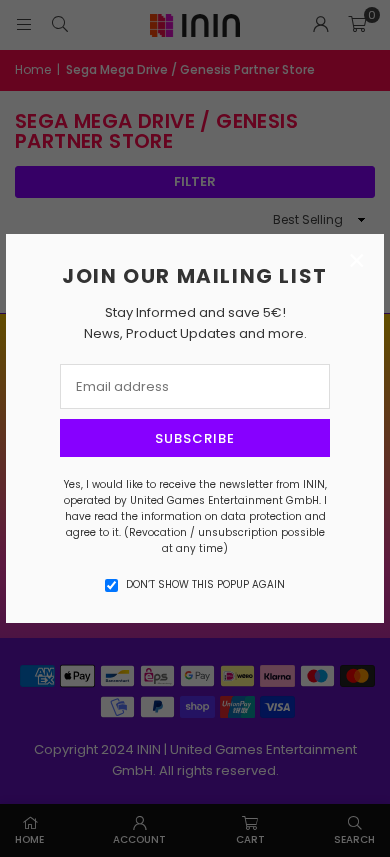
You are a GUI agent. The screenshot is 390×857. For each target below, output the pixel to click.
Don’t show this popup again (205, 584)
